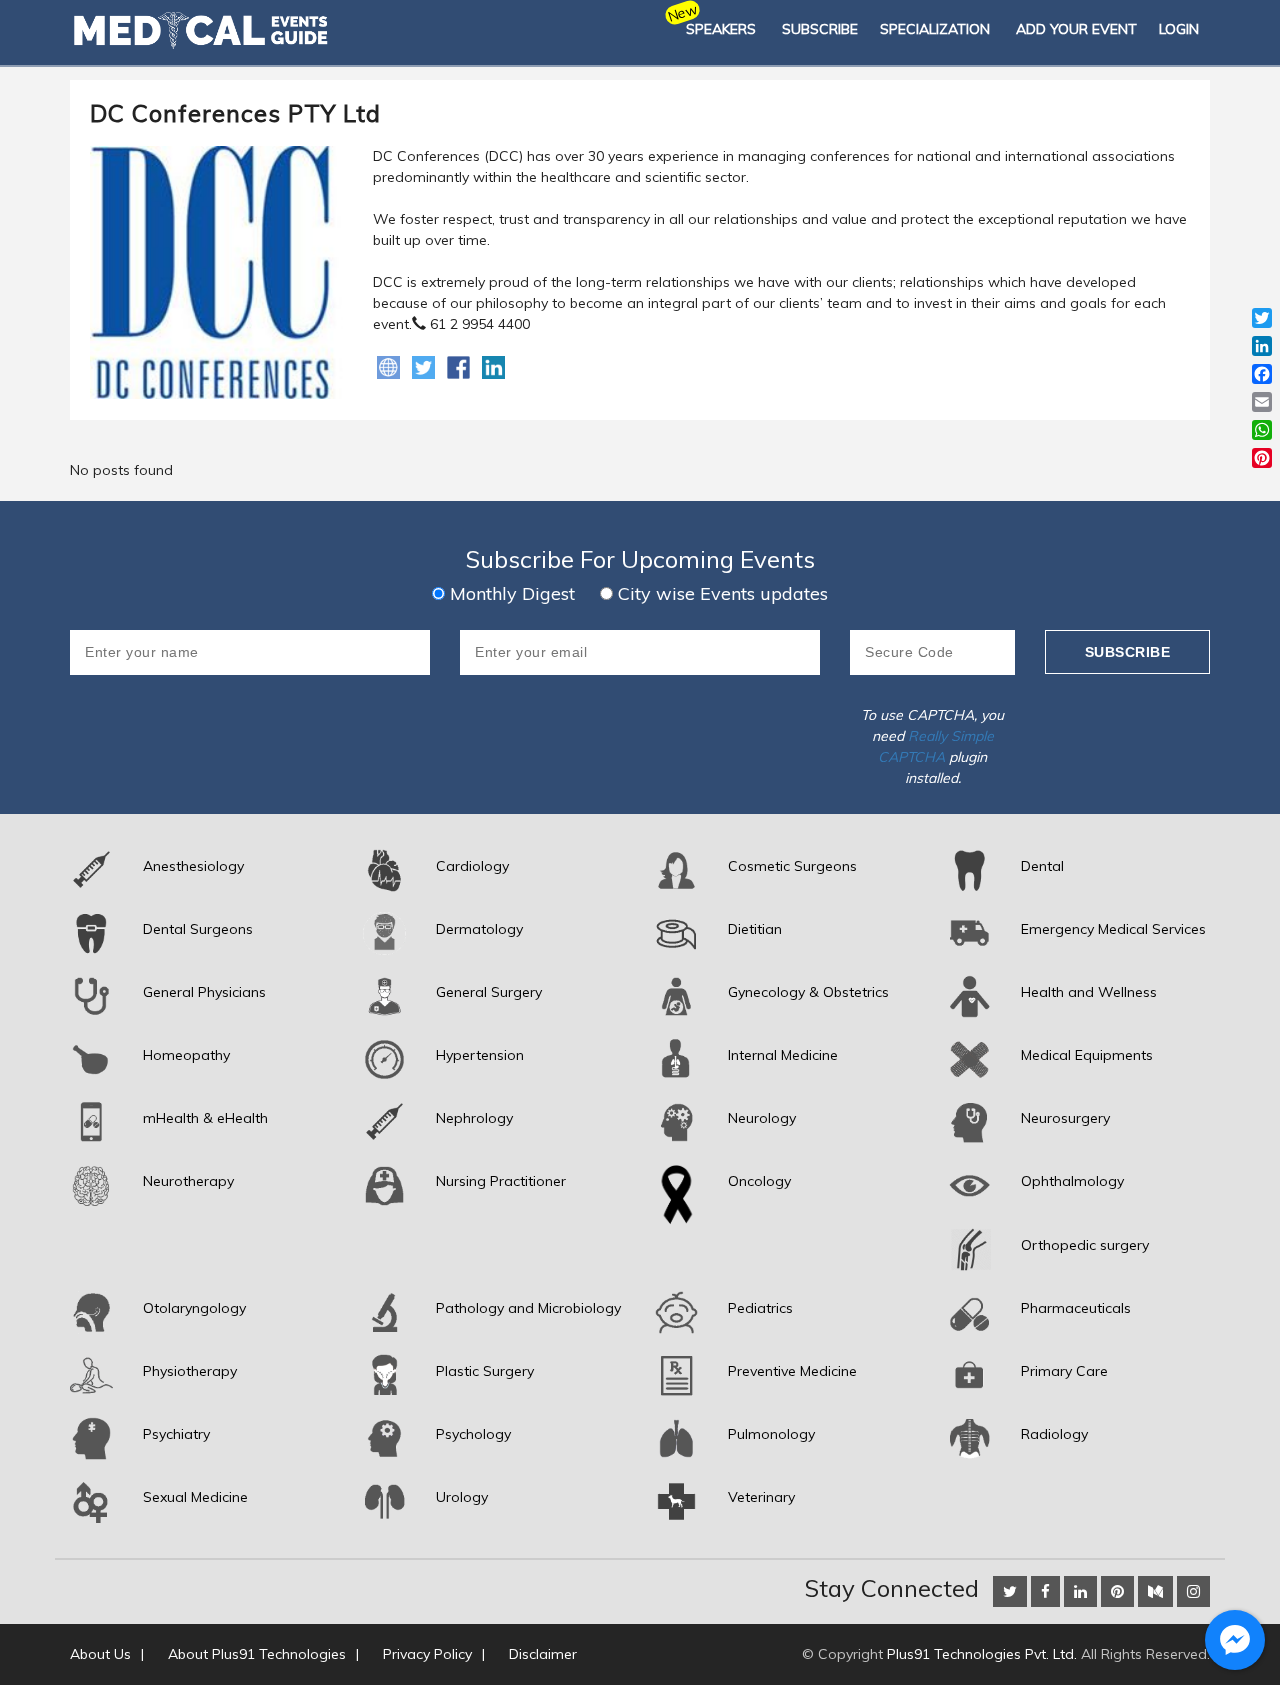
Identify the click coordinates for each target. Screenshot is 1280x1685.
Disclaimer (543, 1654)
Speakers (721, 29)
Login (1179, 29)
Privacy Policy (427, 1654)
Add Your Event (1076, 29)
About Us (100, 1654)
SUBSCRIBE (820, 29)
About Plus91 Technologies (257, 1654)
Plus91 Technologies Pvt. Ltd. (982, 1654)
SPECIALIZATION (935, 29)
